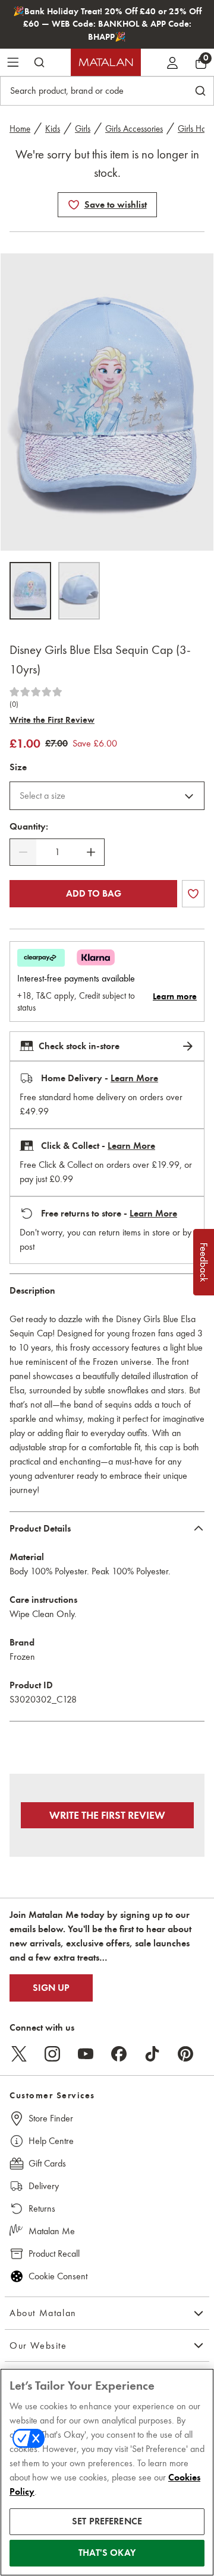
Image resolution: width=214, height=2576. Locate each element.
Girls (83, 129)
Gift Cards (47, 2163)
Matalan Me (52, 2231)
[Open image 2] (79, 591)
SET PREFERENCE (107, 2521)
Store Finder (51, 2118)
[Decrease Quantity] (23, 852)
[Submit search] (39, 62)
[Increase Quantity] (91, 852)
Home (20, 129)
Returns (42, 2208)
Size (18, 767)
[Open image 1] (30, 591)
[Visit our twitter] (19, 2054)
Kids (53, 129)
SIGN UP (51, 1988)
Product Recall (54, 2253)
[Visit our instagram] (52, 2054)
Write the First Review (52, 720)
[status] (57, 852)
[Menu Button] (13, 62)
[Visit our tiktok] (152, 2054)
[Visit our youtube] (86, 2054)
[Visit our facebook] (119, 2054)
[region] (107, 2472)
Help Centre (51, 2141)
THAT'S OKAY (107, 2553)
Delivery (44, 2186)
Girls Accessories (134, 129)
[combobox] (107, 796)
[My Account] (172, 62)
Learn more (175, 996)
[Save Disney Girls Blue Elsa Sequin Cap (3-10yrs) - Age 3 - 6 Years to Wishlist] (74, 205)
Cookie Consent (58, 2276)
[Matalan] (106, 62)
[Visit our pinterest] (185, 2054)
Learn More (134, 1078)
